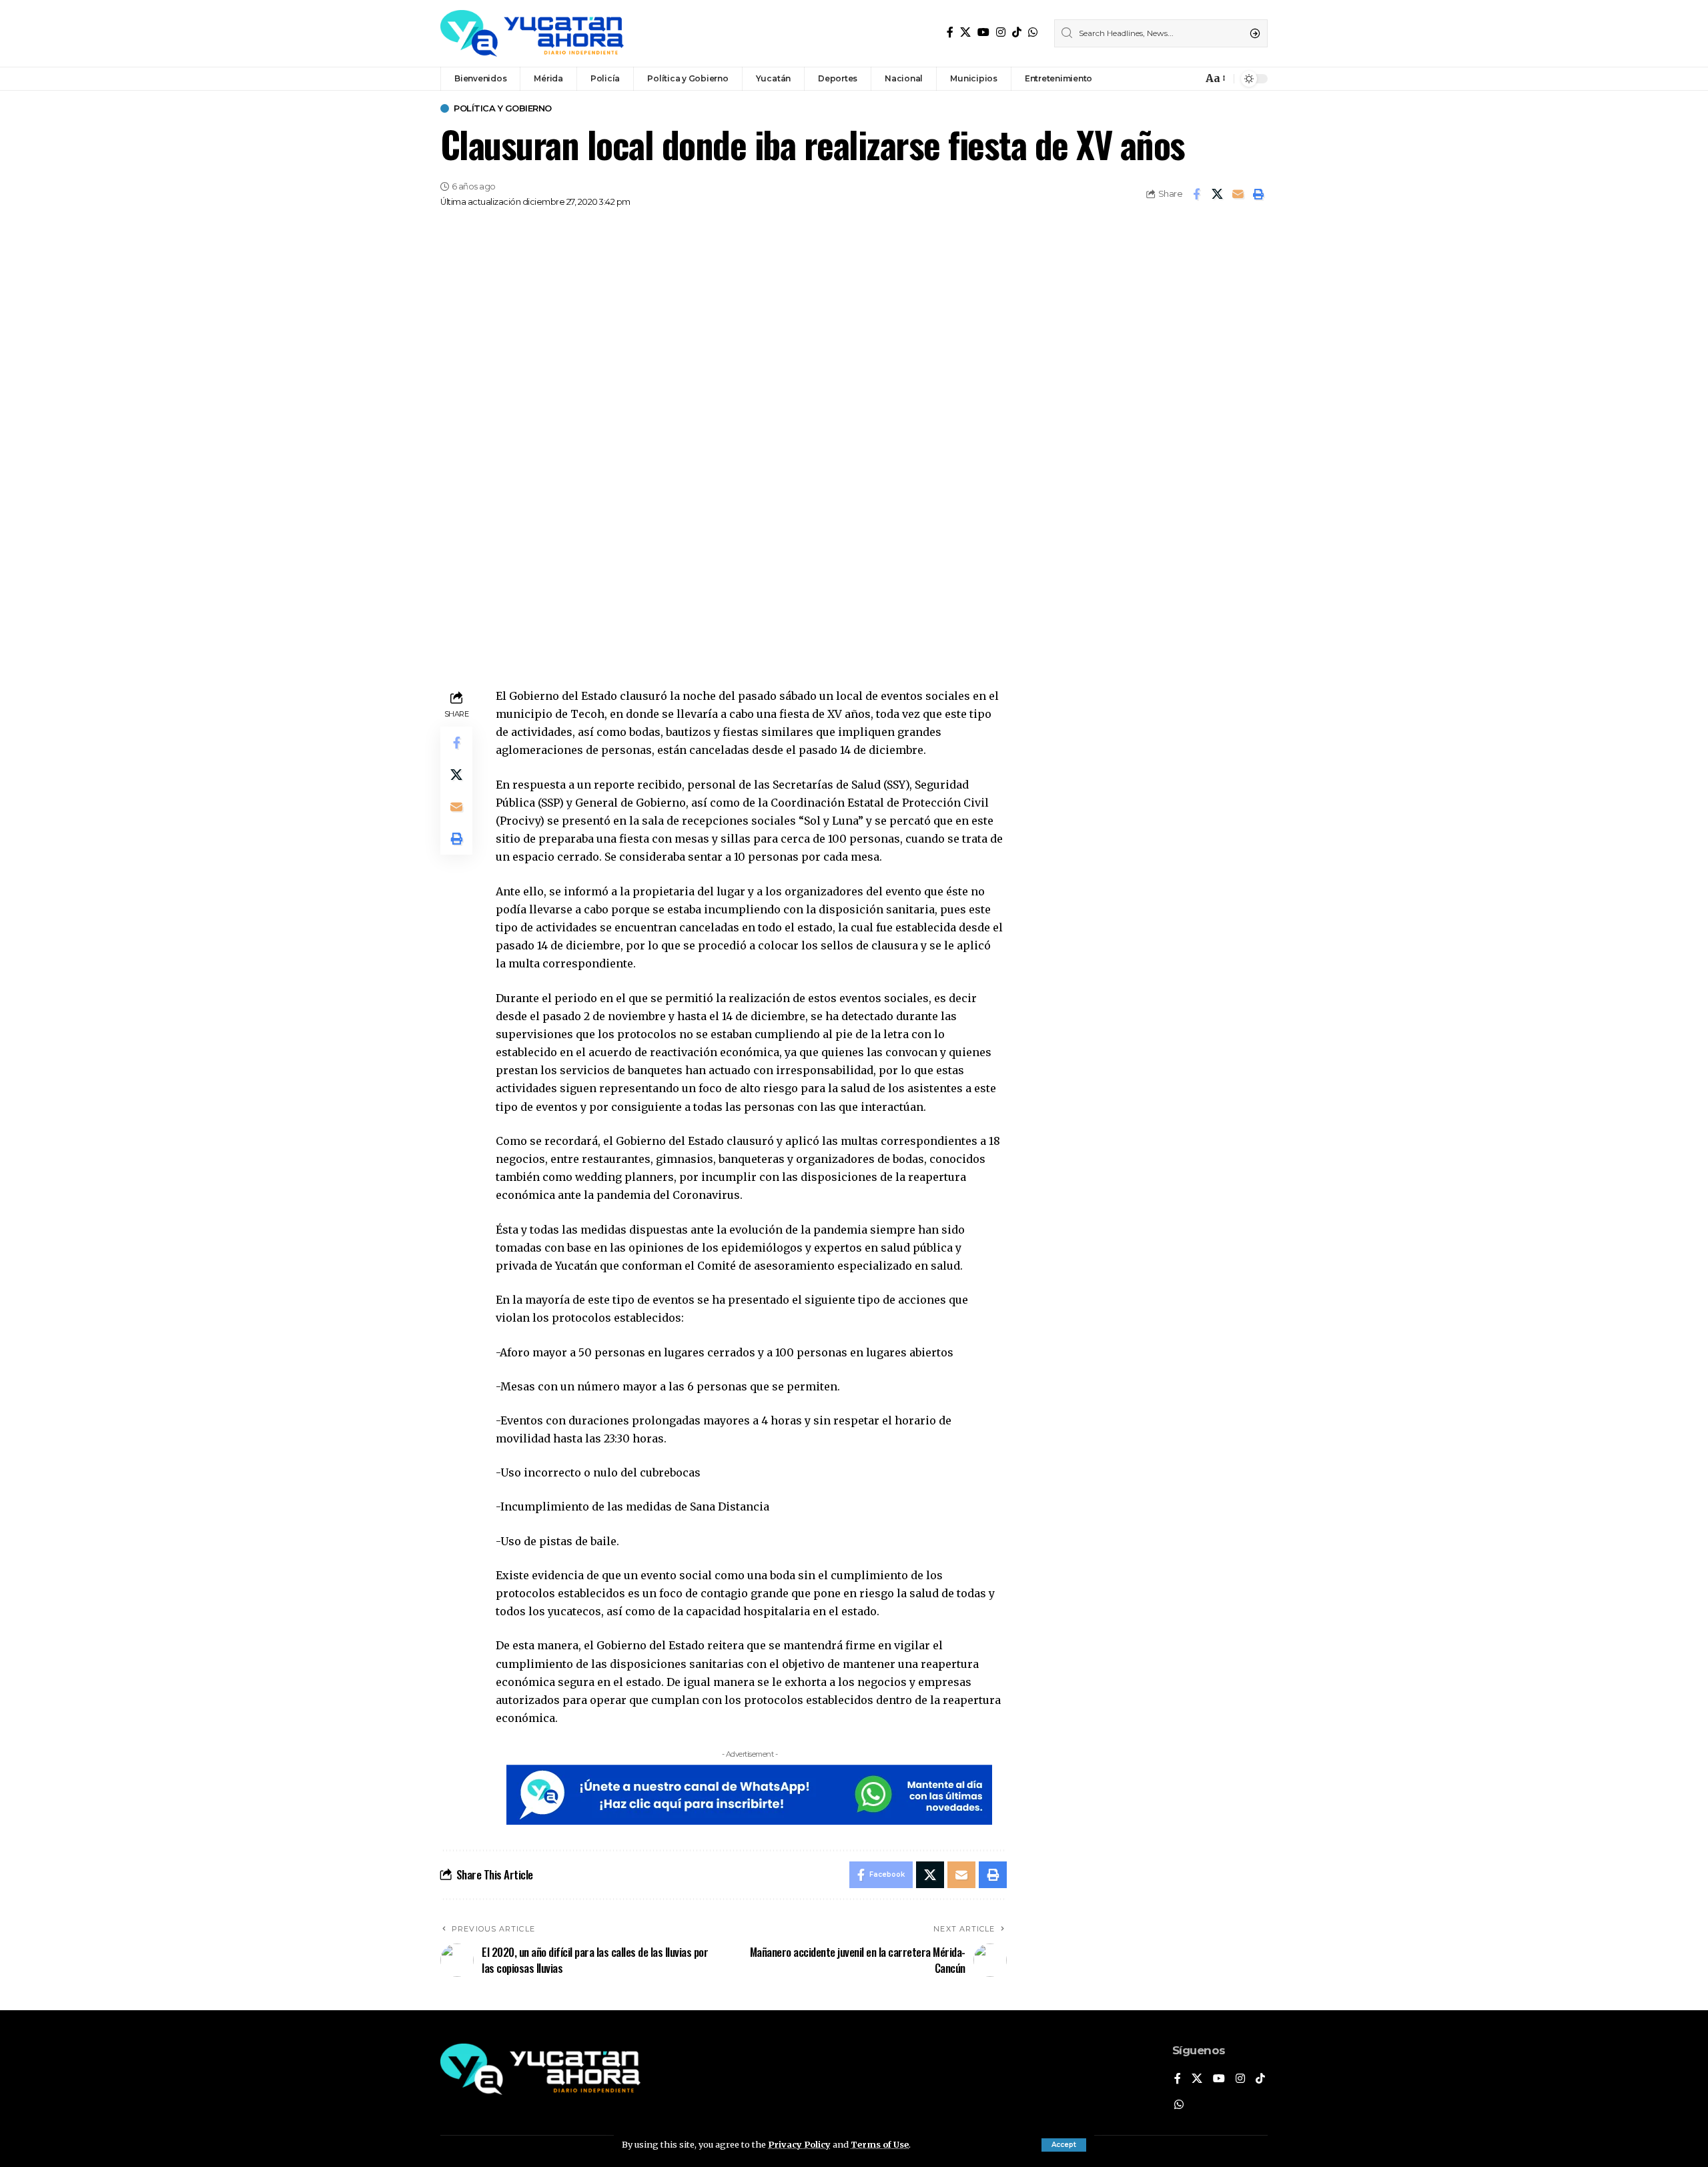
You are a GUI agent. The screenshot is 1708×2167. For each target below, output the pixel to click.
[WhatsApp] (1033, 32)
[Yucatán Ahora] (532, 33)
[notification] (1189, 79)
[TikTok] (1017, 32)
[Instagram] (1001, 32)
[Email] (1238, 194)
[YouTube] (983, 32)
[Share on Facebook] (1196, 194)
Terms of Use (880, 2144)
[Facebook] (950, 32)
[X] (965, 32)
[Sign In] (1164, 79)
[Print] (1258, 194)
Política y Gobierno (503, 108)
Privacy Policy (799, 2144)
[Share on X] (1217, 194)
